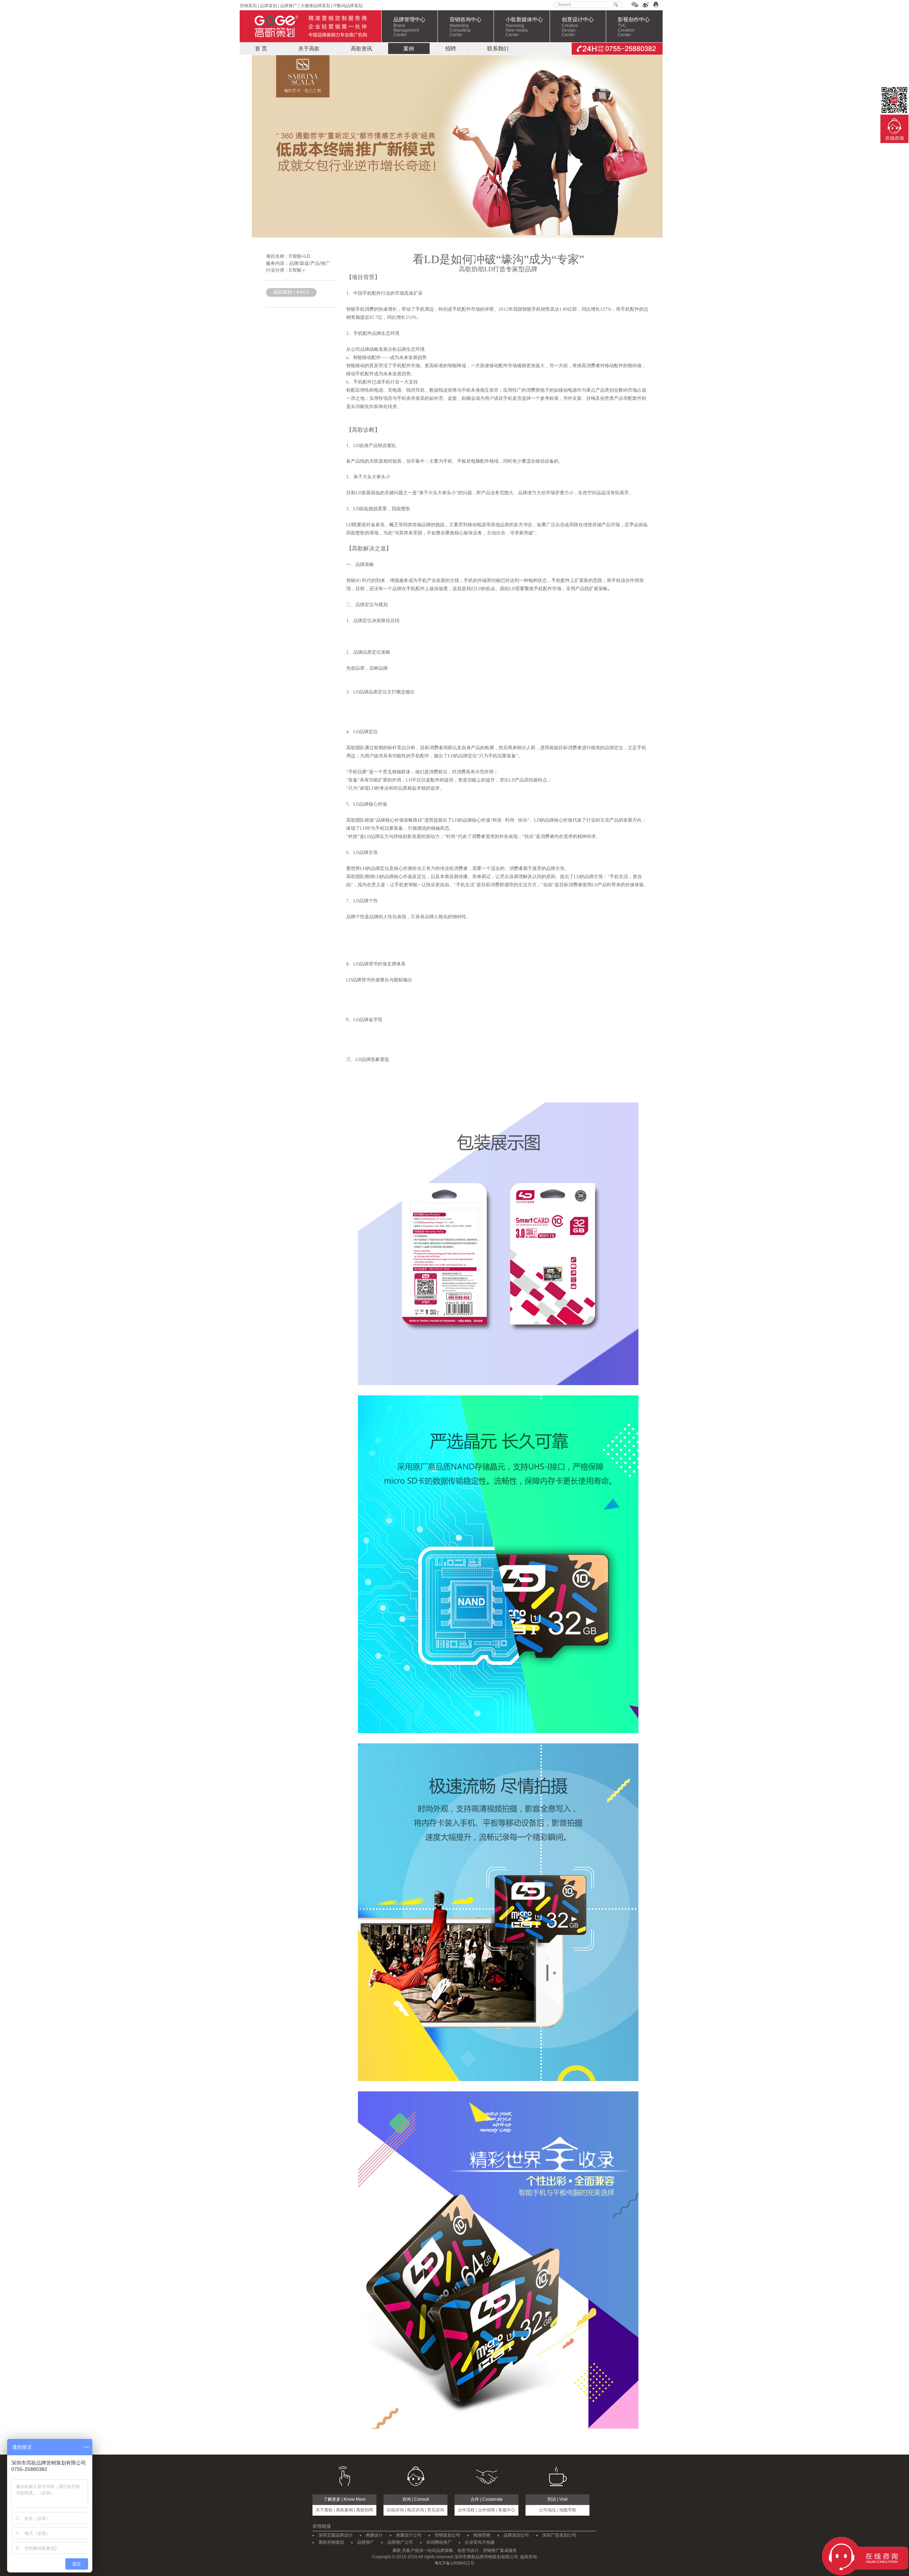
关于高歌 (309, 48)
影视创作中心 (634, 27)
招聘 (451, 48)
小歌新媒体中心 (524, 27)
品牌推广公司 (400, 2542)
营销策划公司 (447, 2535)
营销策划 (248, 6)
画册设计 (374, 2535)
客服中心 (507, 2510)
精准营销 (482, 2535)
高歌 (311, 26)
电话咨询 (415, 2510)
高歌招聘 (365, 2510)
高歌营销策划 (331, 2542)
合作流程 (466, 2510)
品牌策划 (268, 6)
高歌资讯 (361, 48)
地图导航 (568, 2510)
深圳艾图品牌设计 (336, 2535)
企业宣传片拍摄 (480, 2542)
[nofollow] (635, 6)
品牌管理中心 (409, 27)
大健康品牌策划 (315, 6)
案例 (409, 48)
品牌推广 (288, 6)
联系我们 (498, 48)
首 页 (261, 48)
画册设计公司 (409, 2535)
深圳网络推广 (439, 2542)
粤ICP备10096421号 (454, 2563)
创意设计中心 (578, 27)
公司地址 (548, 2510)
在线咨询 (395, 2510)
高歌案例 (344, 2510)
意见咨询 (436, 2510)
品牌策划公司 (516, 2535)
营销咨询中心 (466, 27)
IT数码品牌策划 (348, 6)
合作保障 (486, 2510)
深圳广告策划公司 (559, 2535)
